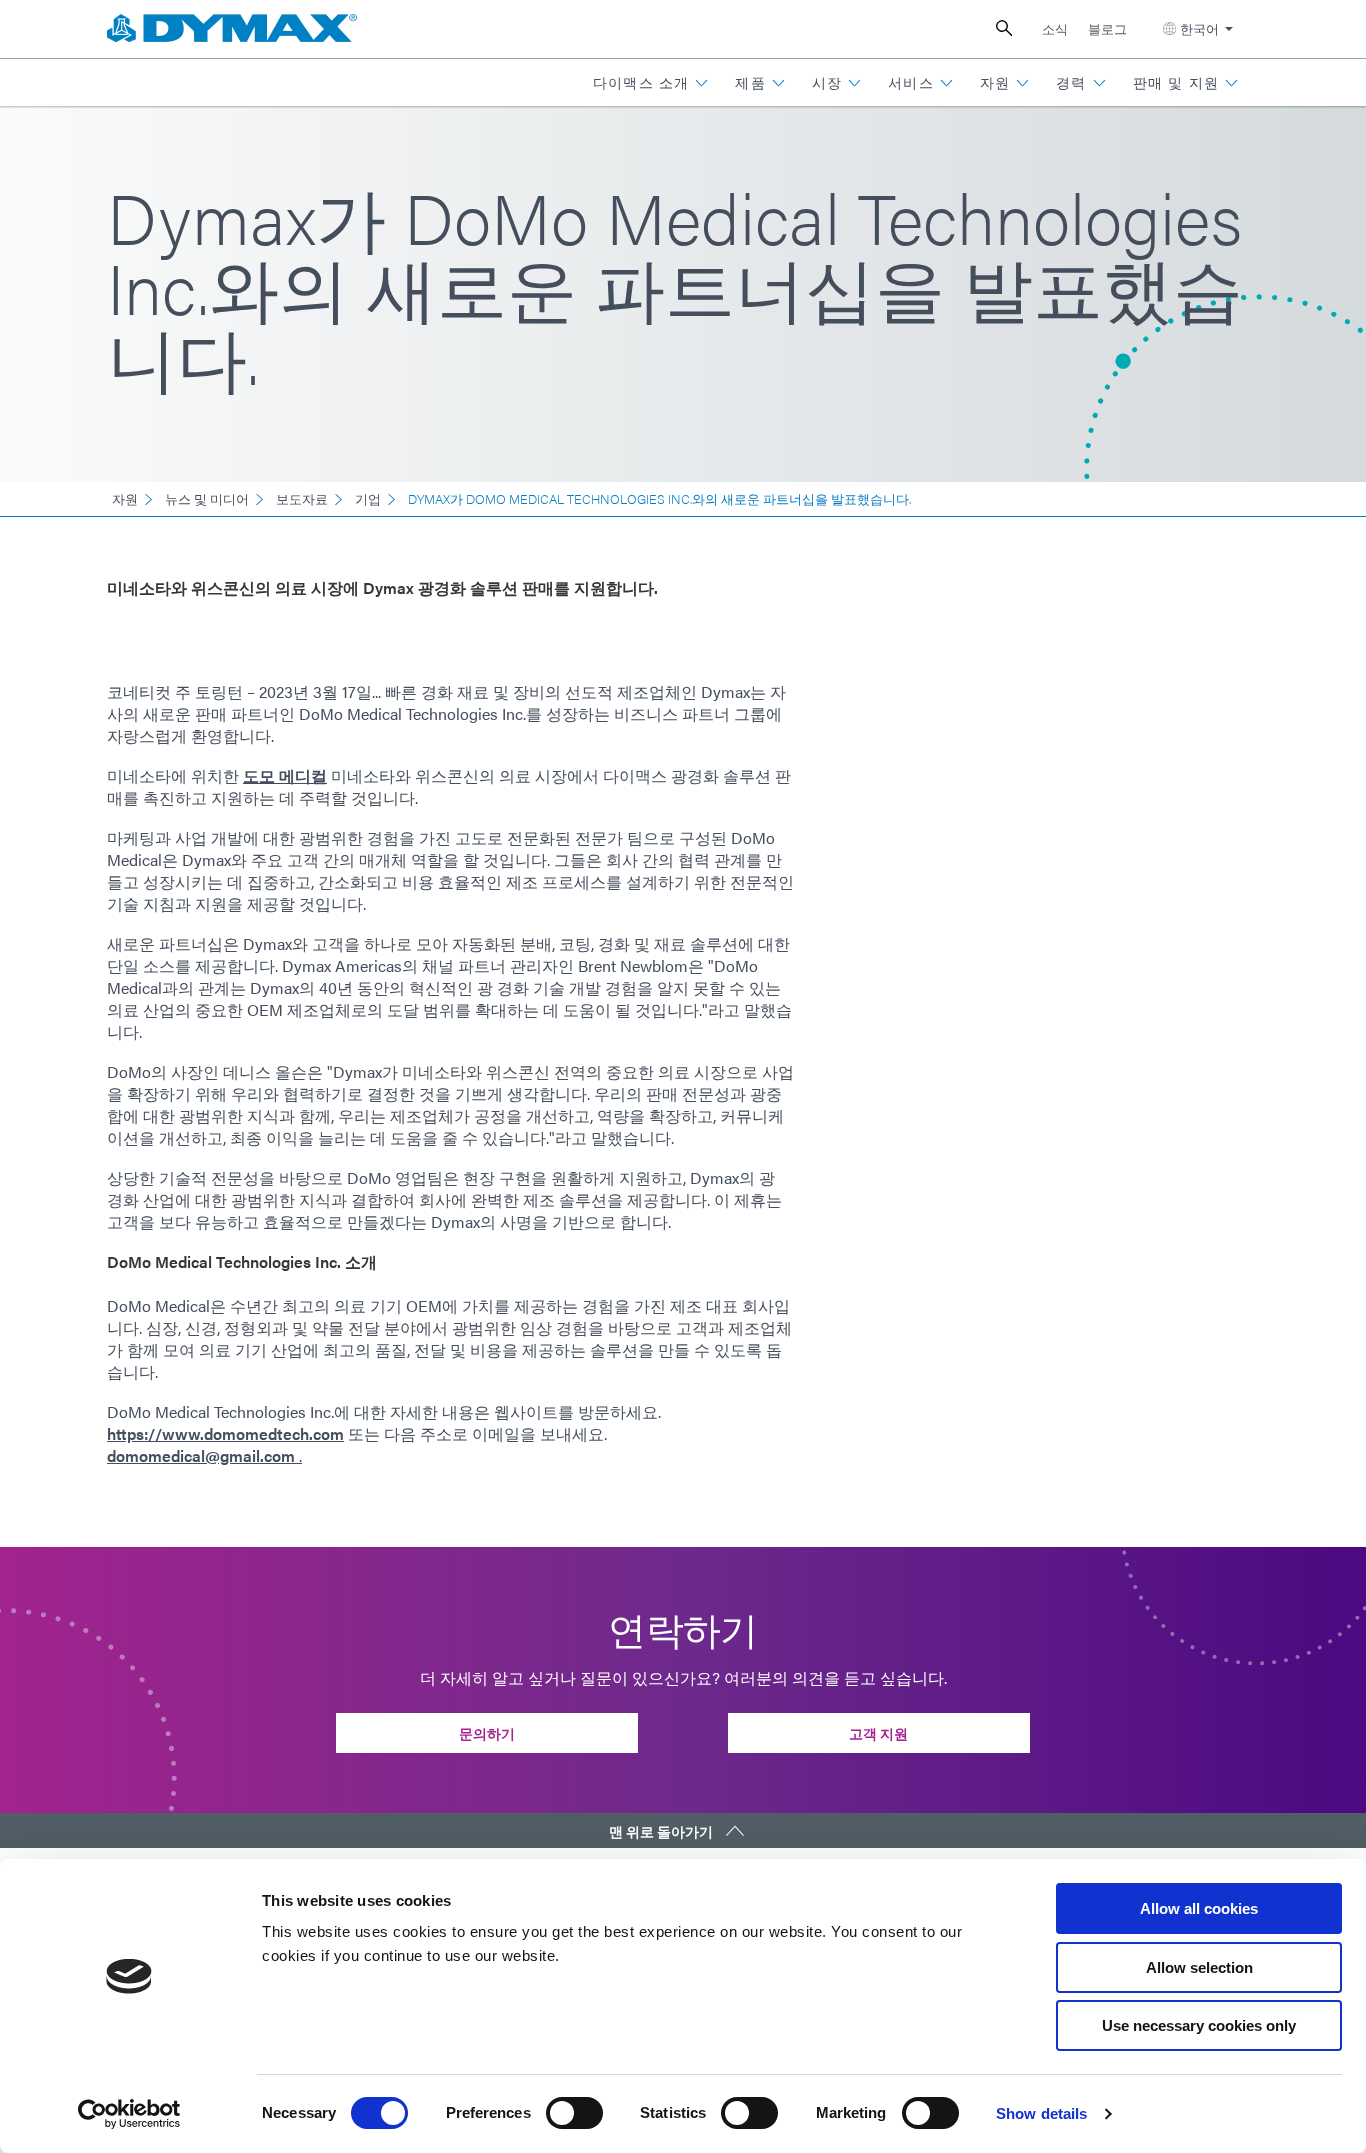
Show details (1041, 2113)
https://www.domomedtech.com (225, 1433)
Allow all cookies (1199, 1908)
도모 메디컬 (285, 775)
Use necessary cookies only (1199, 2025)
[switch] (574, 2113)
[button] (651, 82)
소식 (1055, 28)
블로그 (1107, 28)
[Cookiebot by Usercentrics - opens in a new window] (129, 2114)
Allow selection (1199, 1967)
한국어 (1199, 28)
